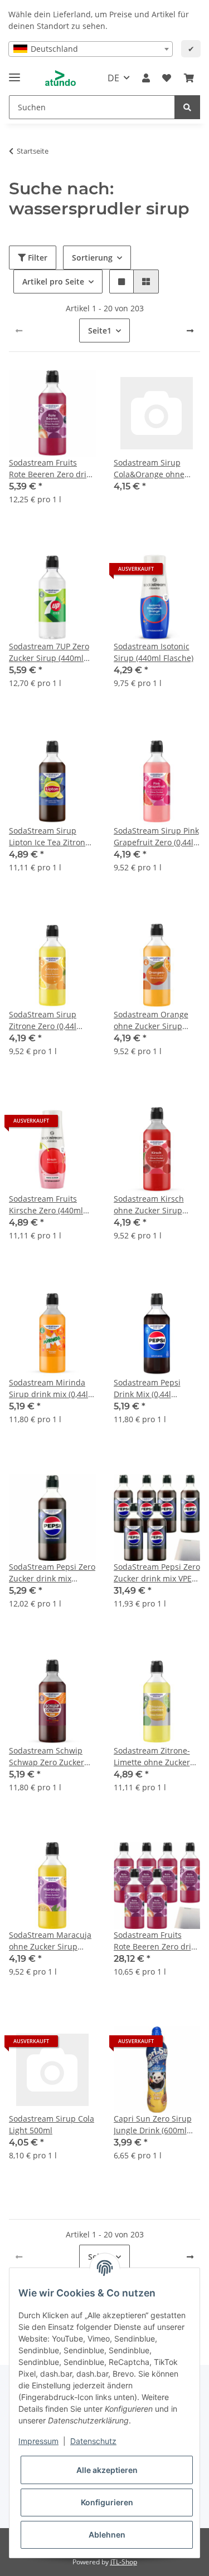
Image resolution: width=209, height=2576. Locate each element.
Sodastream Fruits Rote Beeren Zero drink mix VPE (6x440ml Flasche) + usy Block (157, 1941)
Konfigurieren (107, 2502)
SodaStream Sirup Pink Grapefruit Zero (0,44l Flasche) (156, 837)
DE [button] (113, 78)
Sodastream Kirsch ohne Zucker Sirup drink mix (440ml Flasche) (149, 1205)
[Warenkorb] (189, 78)
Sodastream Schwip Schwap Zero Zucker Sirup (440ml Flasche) (49, 1757)
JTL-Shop (124, 2562)
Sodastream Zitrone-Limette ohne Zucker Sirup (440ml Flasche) (154, 1757)
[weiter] (190, 331)
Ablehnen (107, 2535)
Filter (37, 258)
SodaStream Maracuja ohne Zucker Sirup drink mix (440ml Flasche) (50, 1941)
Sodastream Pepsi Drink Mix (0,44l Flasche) (147, 1389)
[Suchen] (187, 107)
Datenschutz (93, 2441)
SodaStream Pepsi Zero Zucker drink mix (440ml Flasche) (52, 1573)
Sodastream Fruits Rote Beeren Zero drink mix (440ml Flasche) (52, 469)
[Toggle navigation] (14, 73)
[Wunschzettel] (167, 78)
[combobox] (91, 49)
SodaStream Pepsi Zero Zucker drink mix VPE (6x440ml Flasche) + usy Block (157, 1573)
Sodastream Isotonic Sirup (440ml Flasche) (154, 652)
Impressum (38, 2441)
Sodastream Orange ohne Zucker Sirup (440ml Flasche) (151, 1020)
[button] (146, 78)
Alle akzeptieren (107, 2470)
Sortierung (92, 258)
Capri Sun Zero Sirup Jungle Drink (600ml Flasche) (153, 2125)
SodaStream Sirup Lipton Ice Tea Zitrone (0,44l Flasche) (49, 837)
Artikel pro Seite (53, 281)
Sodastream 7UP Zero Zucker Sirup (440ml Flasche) (49, 652)
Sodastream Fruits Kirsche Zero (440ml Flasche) (46, 1205)
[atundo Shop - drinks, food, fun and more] (60, 78)
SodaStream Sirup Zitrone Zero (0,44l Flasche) (43, 1020)
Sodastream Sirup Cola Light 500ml (52, 2124)
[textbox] (91, 49)
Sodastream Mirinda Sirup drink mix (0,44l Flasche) (48, 1389)
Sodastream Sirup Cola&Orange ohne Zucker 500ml (149, 469)
